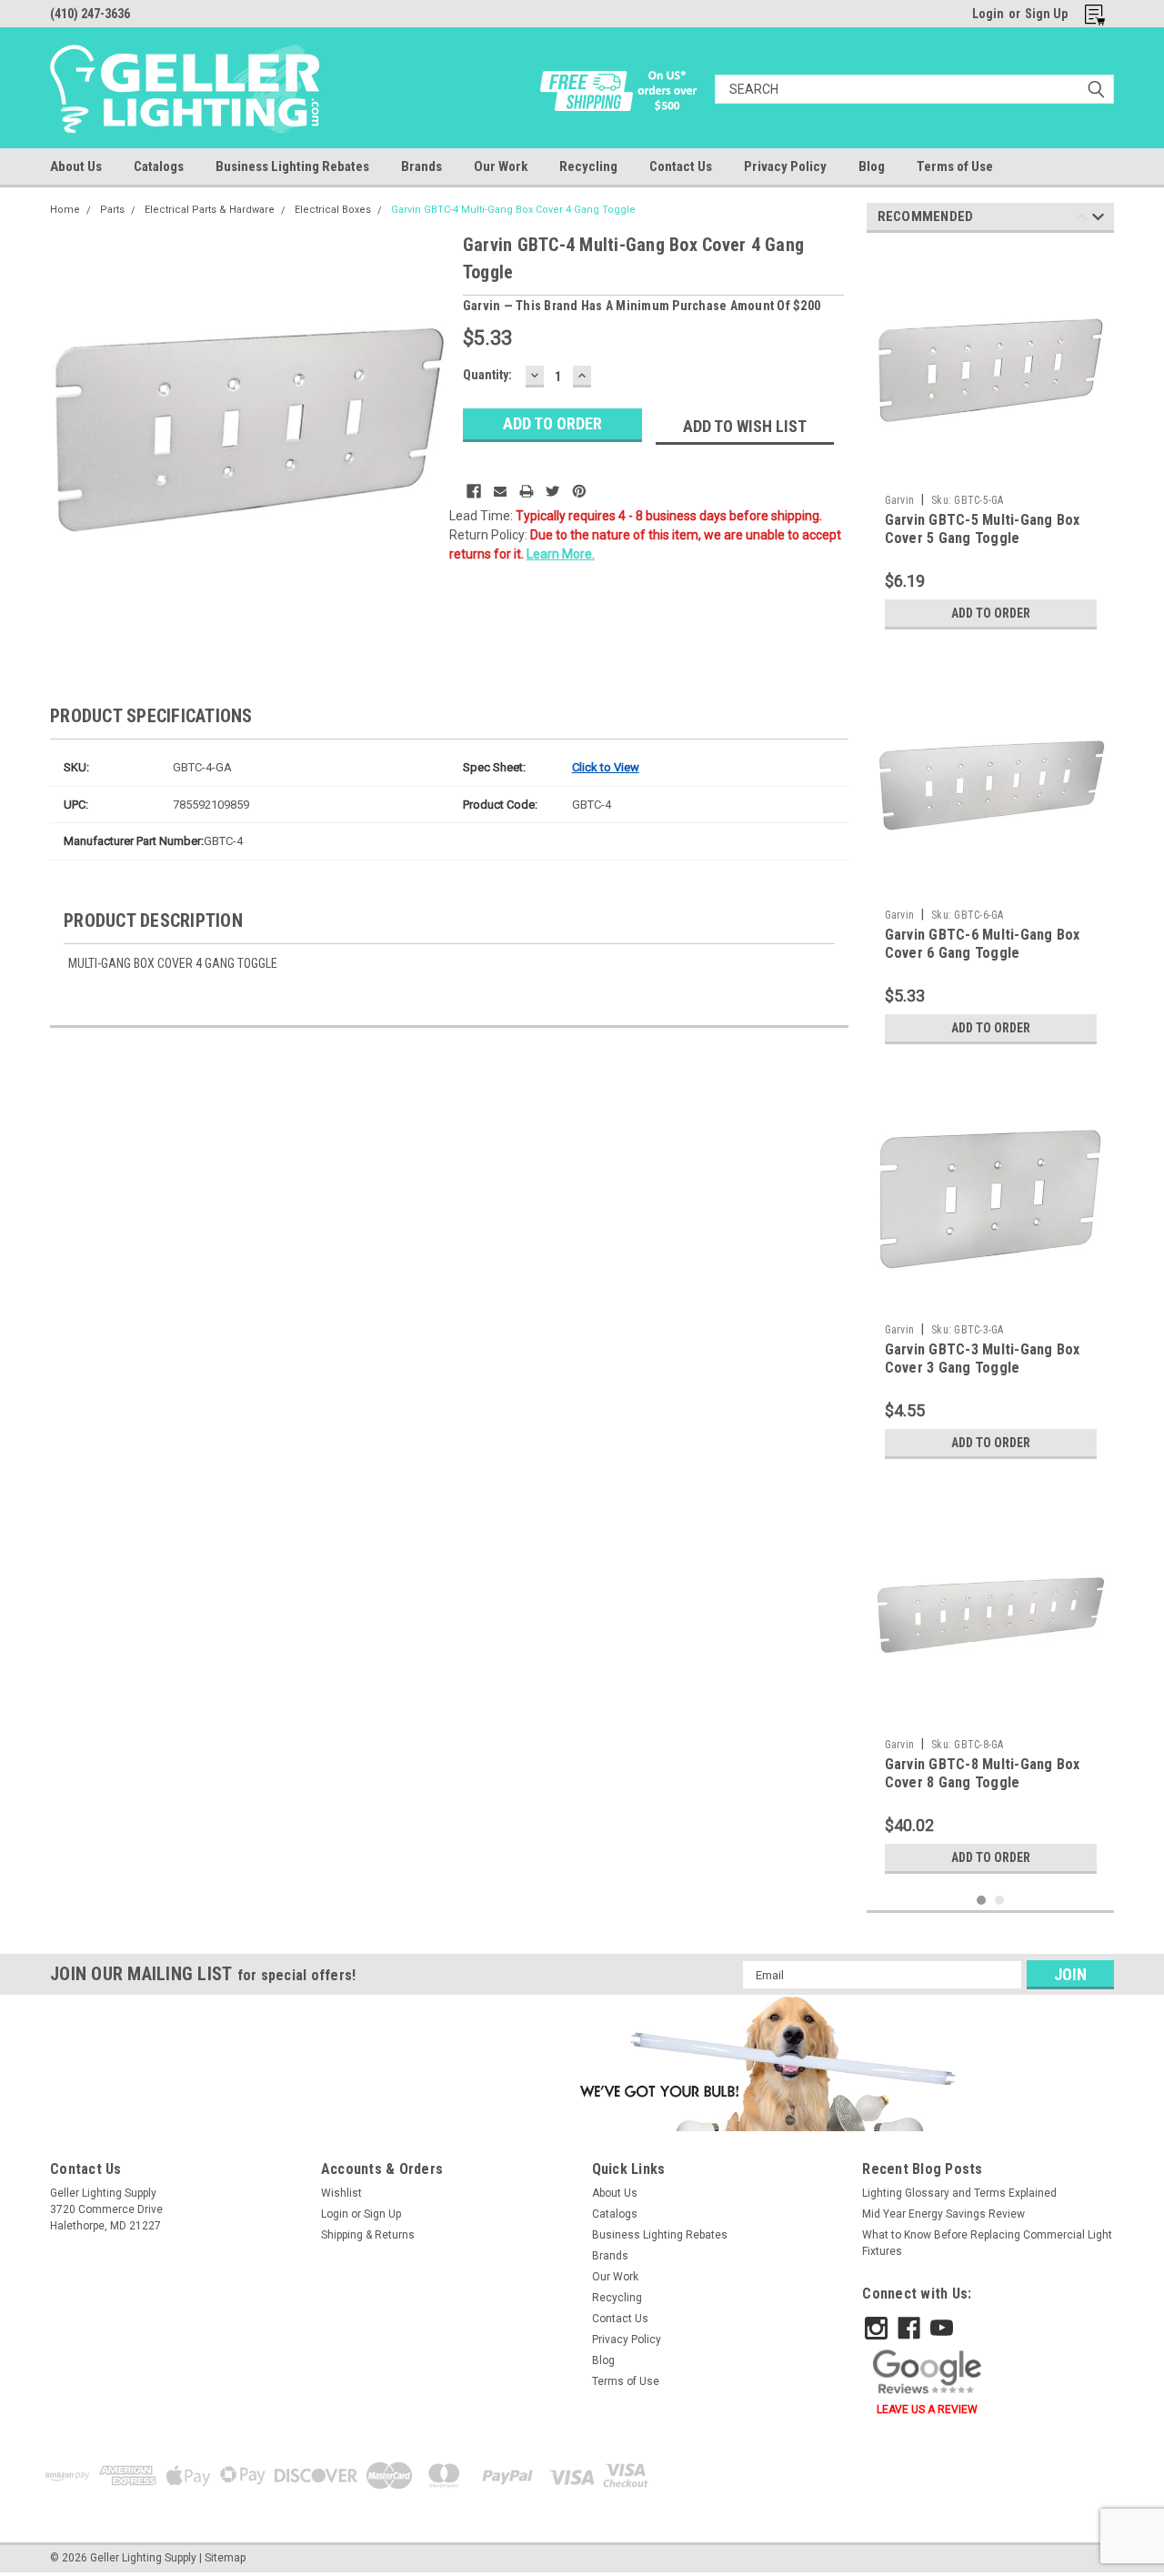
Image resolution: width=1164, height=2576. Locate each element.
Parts (112, 210)
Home (65, 210)
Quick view (990, 472)
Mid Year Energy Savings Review (943, 2214)
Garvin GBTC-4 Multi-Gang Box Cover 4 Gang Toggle (513, 210)
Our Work (501, 166)
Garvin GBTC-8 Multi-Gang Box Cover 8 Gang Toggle (983, 1773)
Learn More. (561, 554)
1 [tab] (982, 1901)
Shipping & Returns (368, 2235)
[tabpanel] (991, 443)
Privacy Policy (785, 166)
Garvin (900, 500)
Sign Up (1046, 14)
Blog (872, 166)
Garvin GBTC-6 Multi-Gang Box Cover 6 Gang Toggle (983, 944)
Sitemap (225, 2558)
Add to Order (991, 613)
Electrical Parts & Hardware (210, 210)
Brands (421, 166)
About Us (76, 166)
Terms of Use (955, 166)
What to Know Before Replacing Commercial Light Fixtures (987, 2243)
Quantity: (487, 375)
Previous (1082, 220)
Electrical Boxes (333, 210)
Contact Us (681, 166)
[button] (764, 2063)
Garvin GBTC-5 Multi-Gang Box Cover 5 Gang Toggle (983, 529)
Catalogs (159, 166)
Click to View (606, 767)
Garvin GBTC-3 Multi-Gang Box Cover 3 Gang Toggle (983, 1358)
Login (988, 14)
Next (1098, 220)
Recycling (588, 166)
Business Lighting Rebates (292, 166)
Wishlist (341, 2193)
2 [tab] (1000, 1901)
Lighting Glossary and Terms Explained (959, 2193)
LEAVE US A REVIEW (927, 2410)
